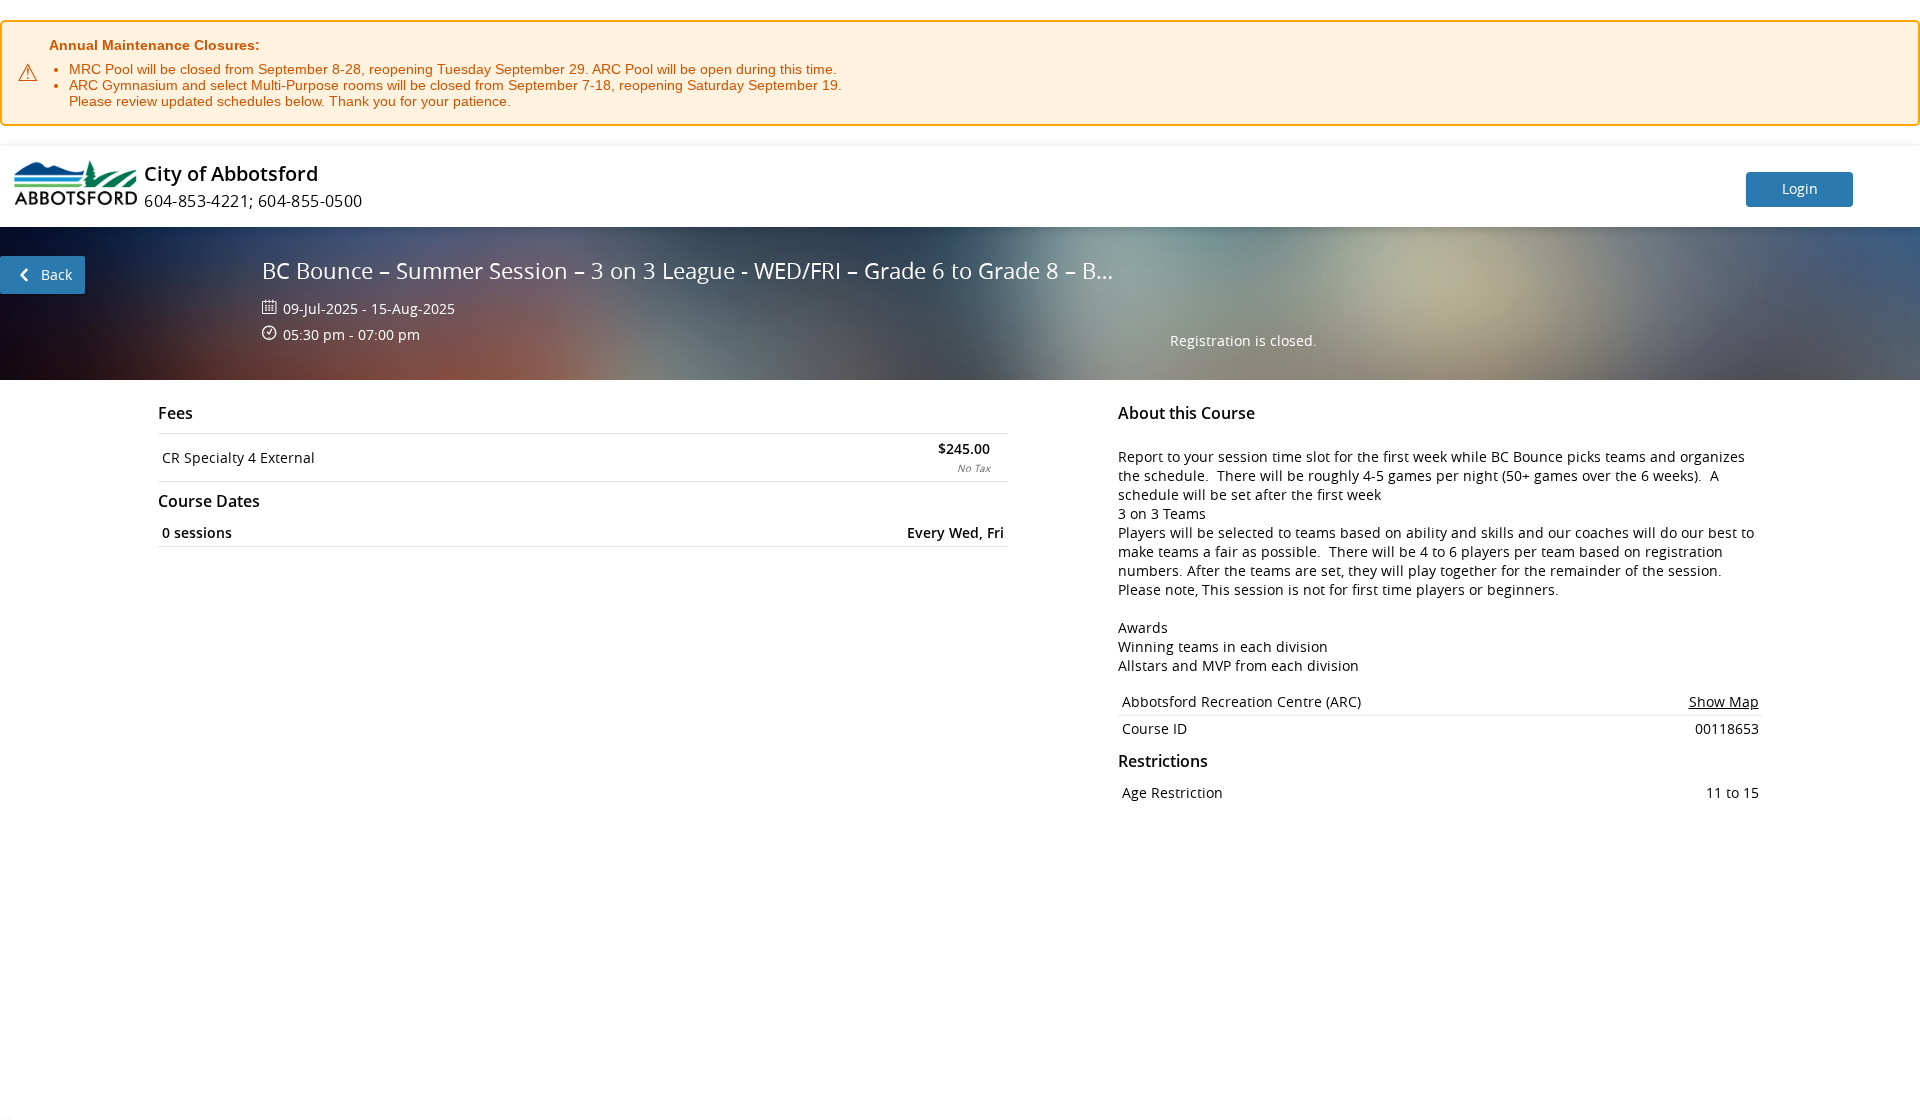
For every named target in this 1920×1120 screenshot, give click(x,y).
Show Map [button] (1724, 701)
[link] (42, 275)
